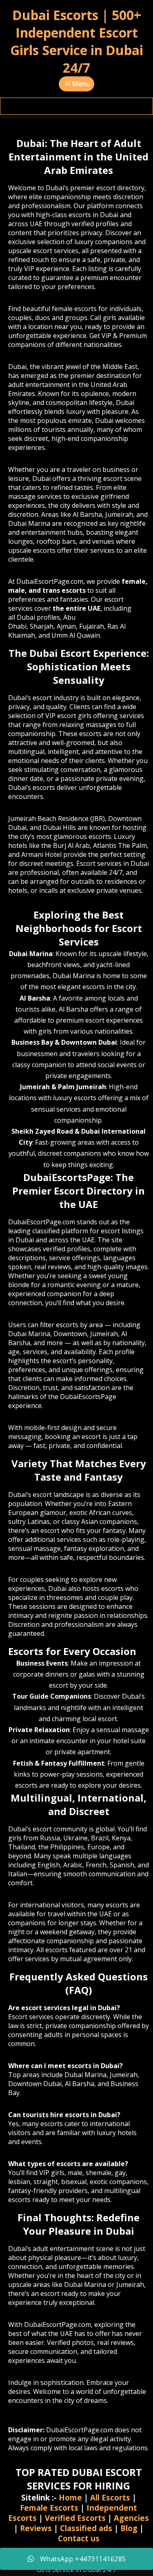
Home (70, 2497)
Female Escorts (49, 2508)
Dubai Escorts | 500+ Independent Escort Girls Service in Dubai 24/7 (77, 41)
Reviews (36, 2528)
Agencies (131, 2518)
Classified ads (86, 2528)
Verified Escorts (75, 2518)
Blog (129, 2528)
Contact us (79, 2538)
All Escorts (110, 2497)
